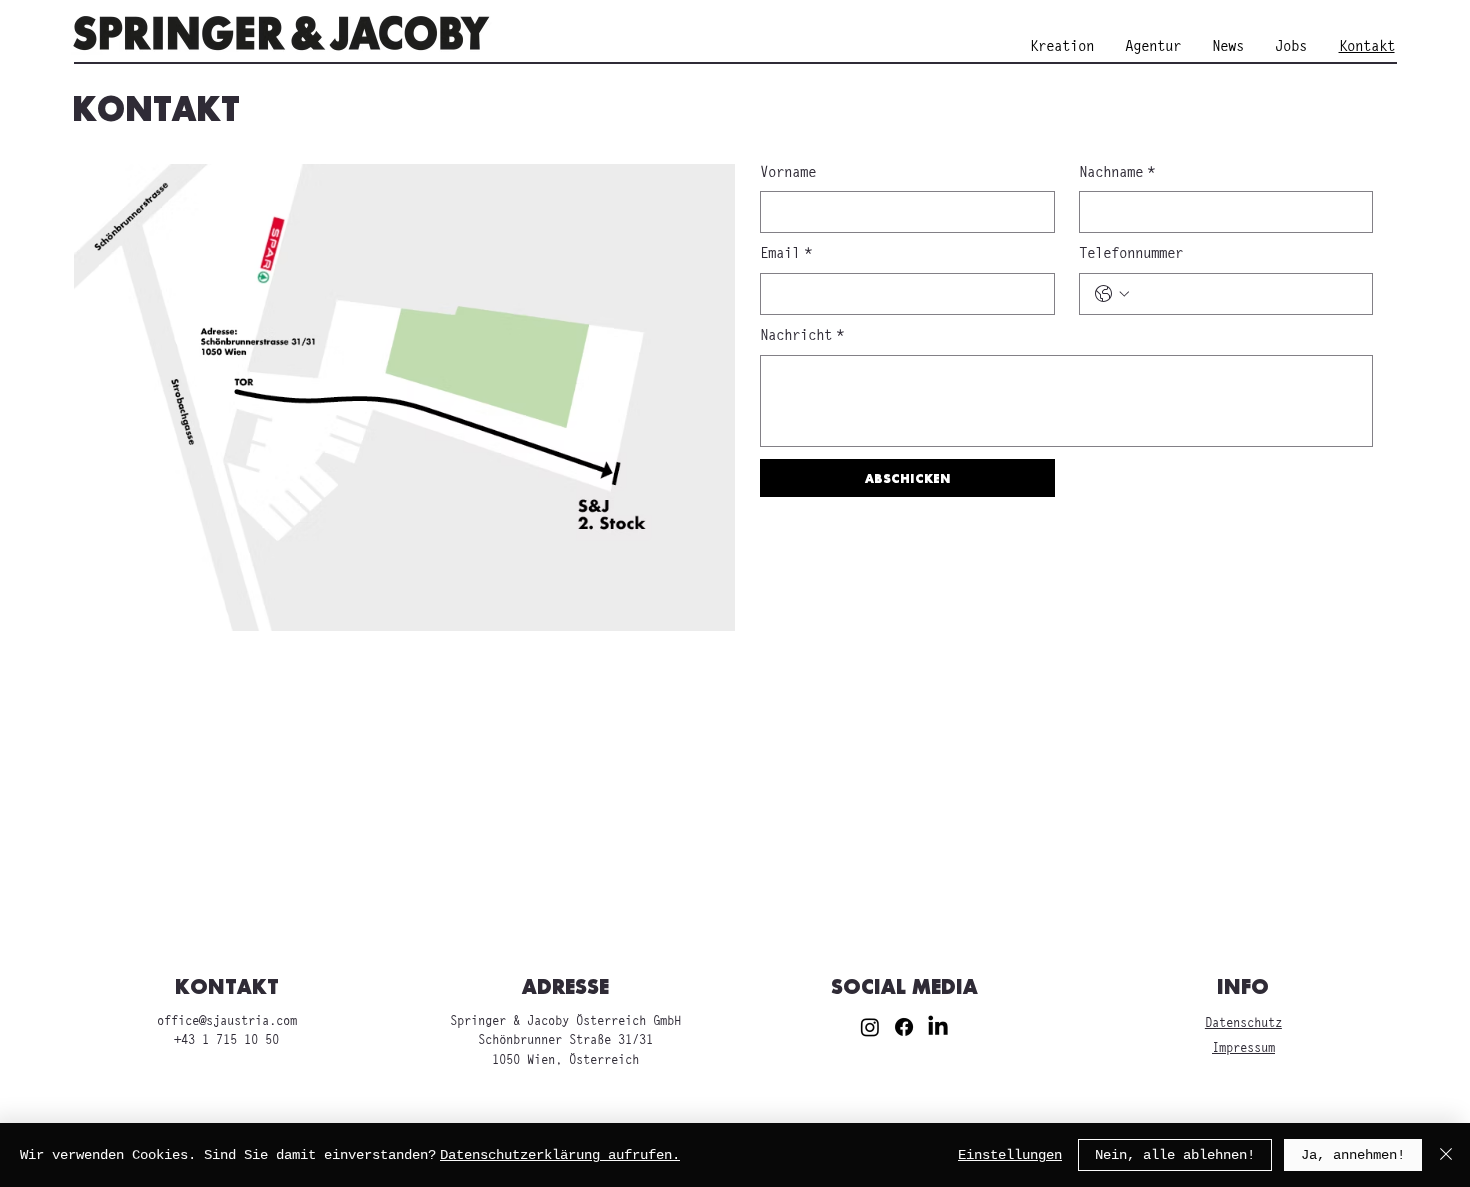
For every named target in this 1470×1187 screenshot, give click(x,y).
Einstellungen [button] (1010, 1155)
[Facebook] (904, 1027)
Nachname (1117, 173)
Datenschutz (1243, 1023)
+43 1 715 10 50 (226, 1040)
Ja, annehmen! (1353, 1155)
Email (786, 254)
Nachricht (802, 336)
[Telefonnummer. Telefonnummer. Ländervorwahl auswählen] (1112, 294)
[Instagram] (870, 1027)
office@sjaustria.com (227, 1021)
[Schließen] (1446, 1155)
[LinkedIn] (938, 1027)
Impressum (1243, 1048)
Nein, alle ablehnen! (1175, 1155)
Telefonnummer (1131, 254)
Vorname (788, 173)
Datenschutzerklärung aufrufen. (560, 1155)
